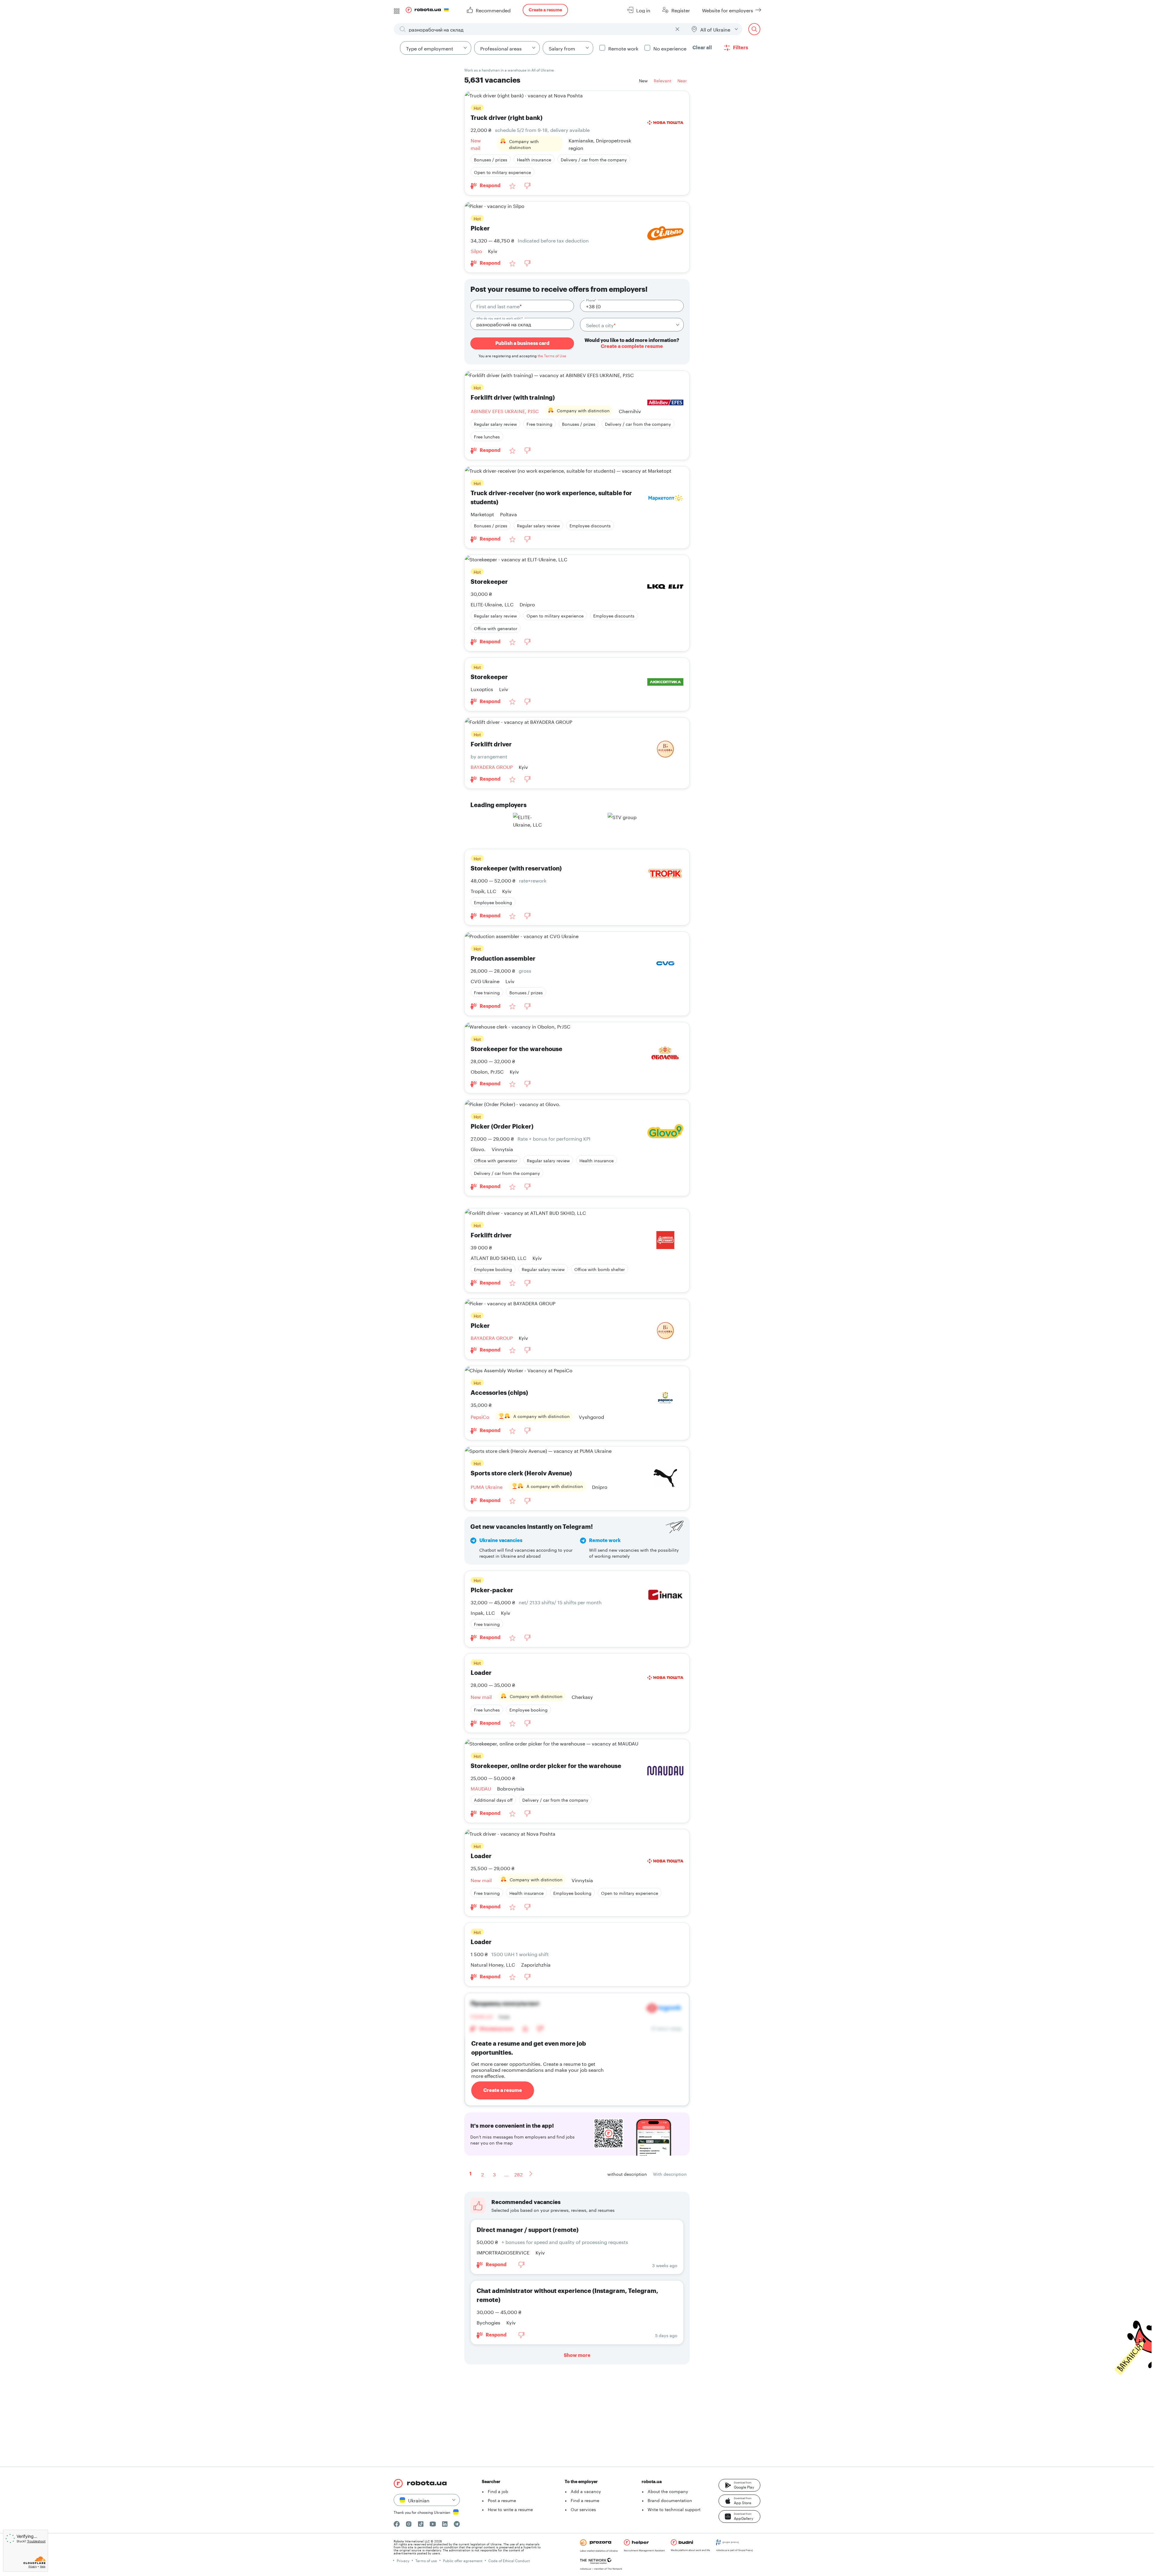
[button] (739, 2485)
